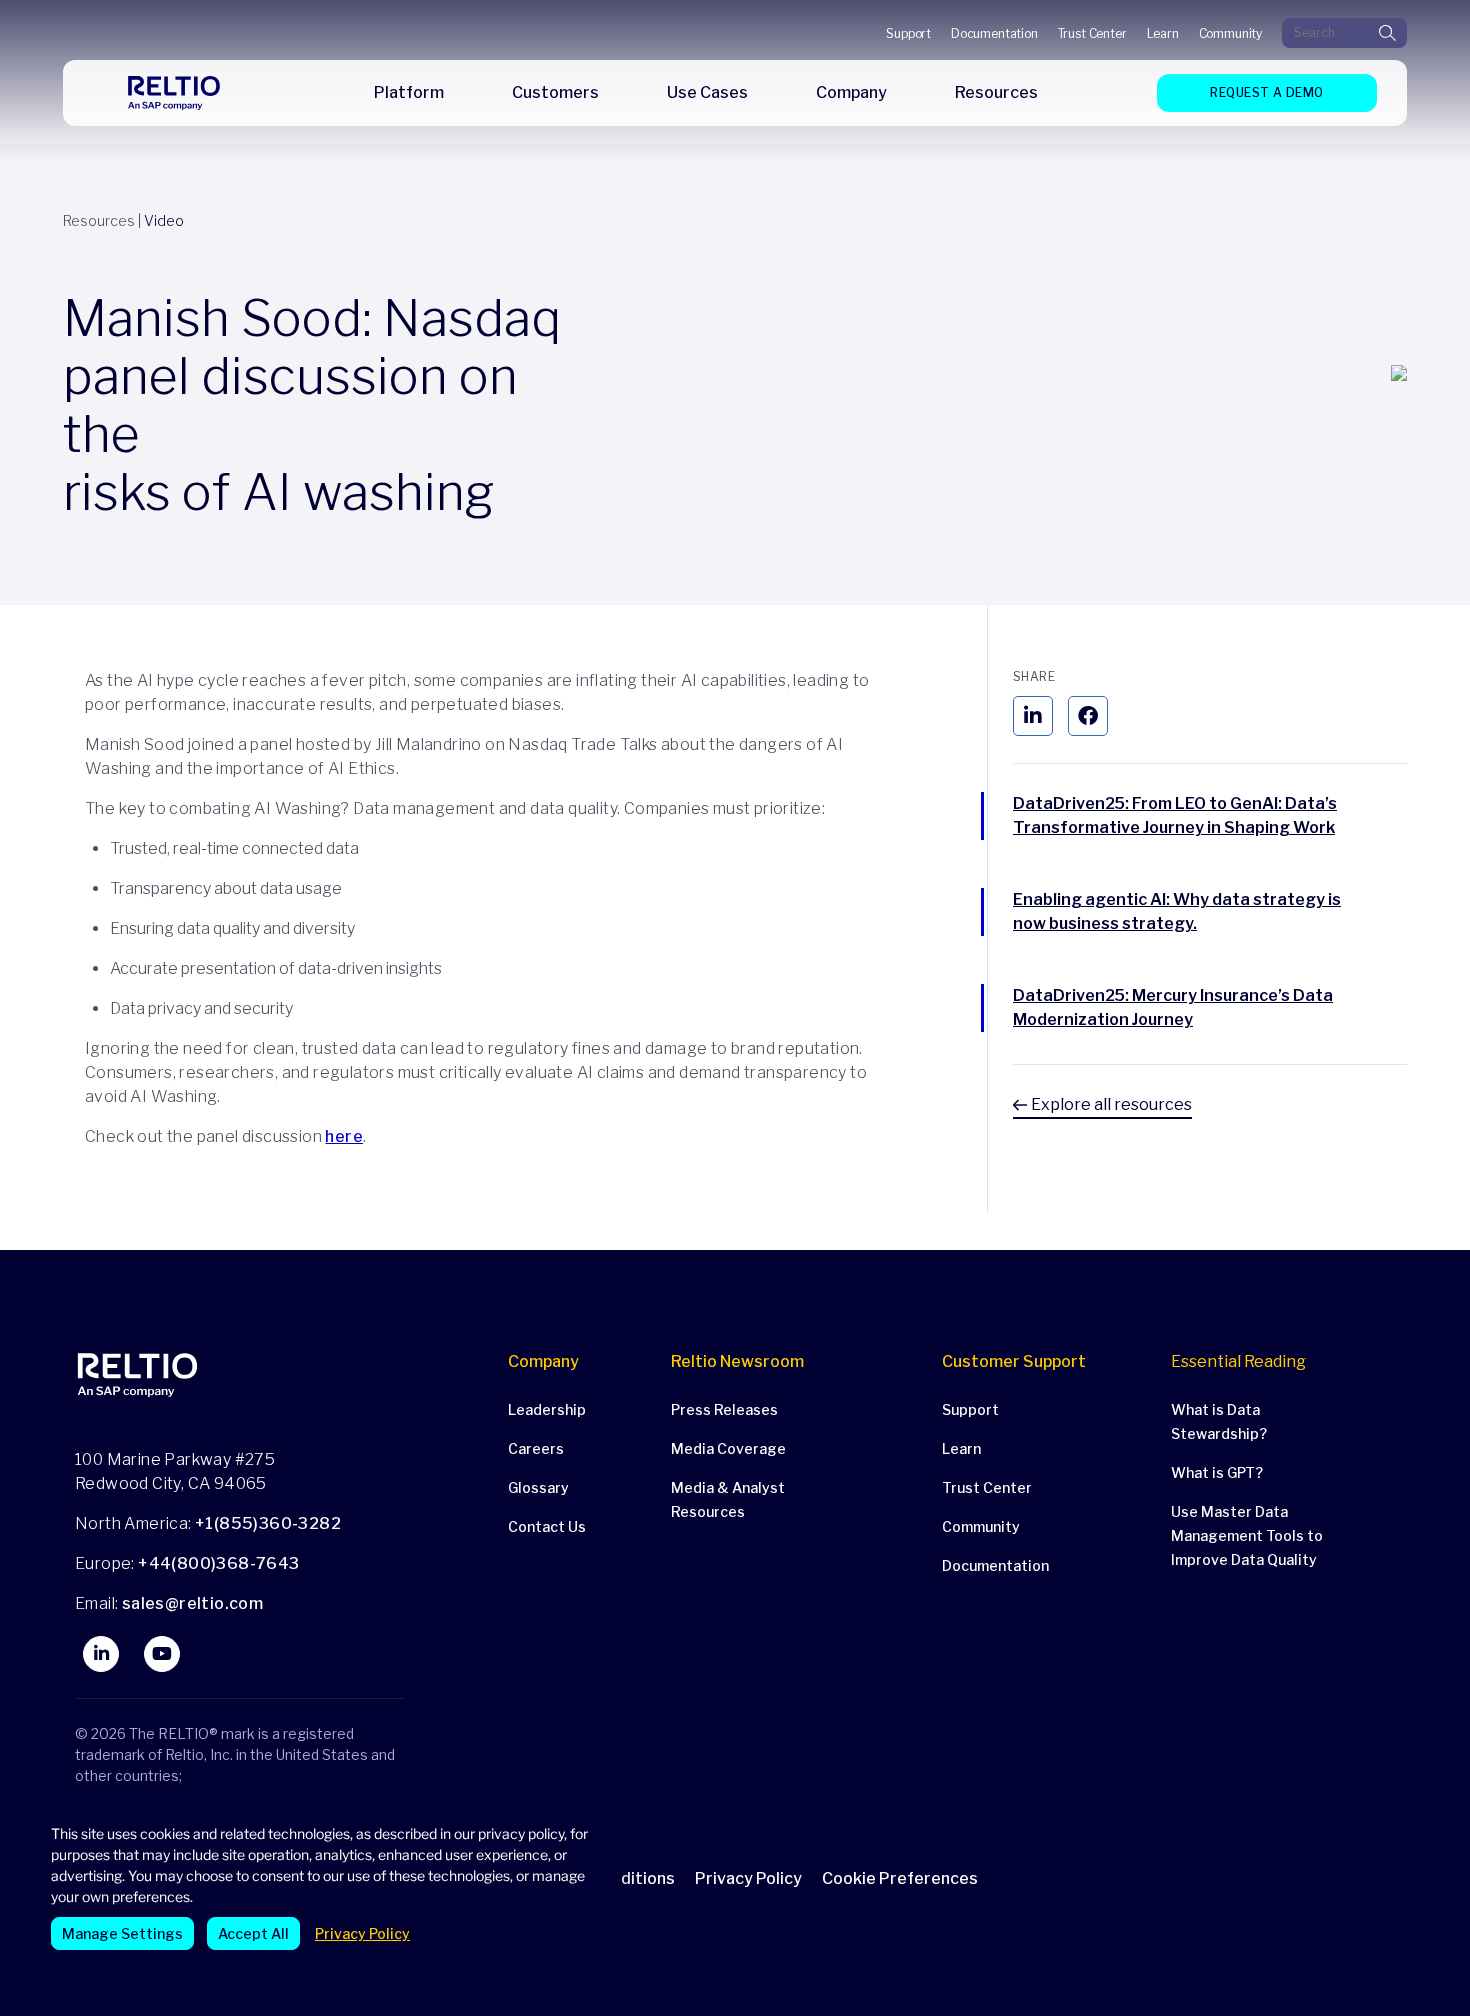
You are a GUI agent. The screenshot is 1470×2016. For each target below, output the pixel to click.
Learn (1163, 33)
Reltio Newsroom (737, 1361)
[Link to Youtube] (162, 1654)
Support (908, 33)
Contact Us (547, 1526)
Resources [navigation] (996, 92)
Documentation (994, 33)
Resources (99, 220)
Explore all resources (1110, 1104)
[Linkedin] (1033, 716)
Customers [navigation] (555, 92)
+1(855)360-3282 (268, 1523)
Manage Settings (122, 1933)
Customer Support (1014, 1361)
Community (1230, 33)
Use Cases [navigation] (707, 92)
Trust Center (1092, 33)
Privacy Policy (362, 1933)
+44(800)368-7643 (218, 1563)
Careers (536, 1448)
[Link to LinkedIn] (101, 1654)
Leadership (547, 1409)
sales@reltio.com (190, 1603)
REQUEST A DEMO (1267, 92)
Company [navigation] (851, 92)
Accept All (253, 1933)
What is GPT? (1217, 1472)
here (344, 1136)
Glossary (538, 1487)
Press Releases (724, 1409)
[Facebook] (1088, 716)
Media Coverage (728, 1448)
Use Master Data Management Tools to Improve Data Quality (1247, 1535)
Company (543, 1361)
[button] (910, 1878)
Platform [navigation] (409, 92)
